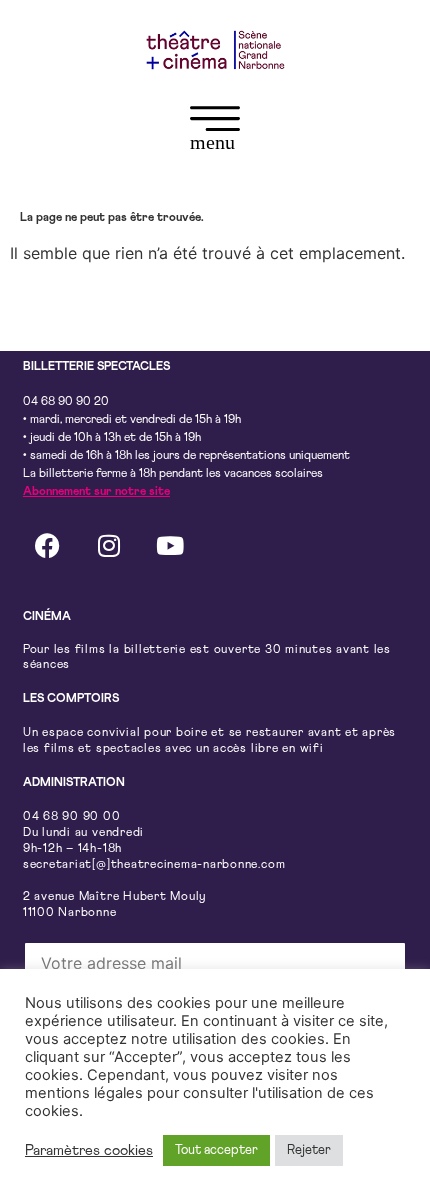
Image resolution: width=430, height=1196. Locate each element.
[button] (215, 132)
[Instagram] (109, 546)
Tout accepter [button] (216, 1150)
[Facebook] (48, 546)
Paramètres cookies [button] (89, 1150)
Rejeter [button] (309, 1150)
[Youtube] (170, 546)
